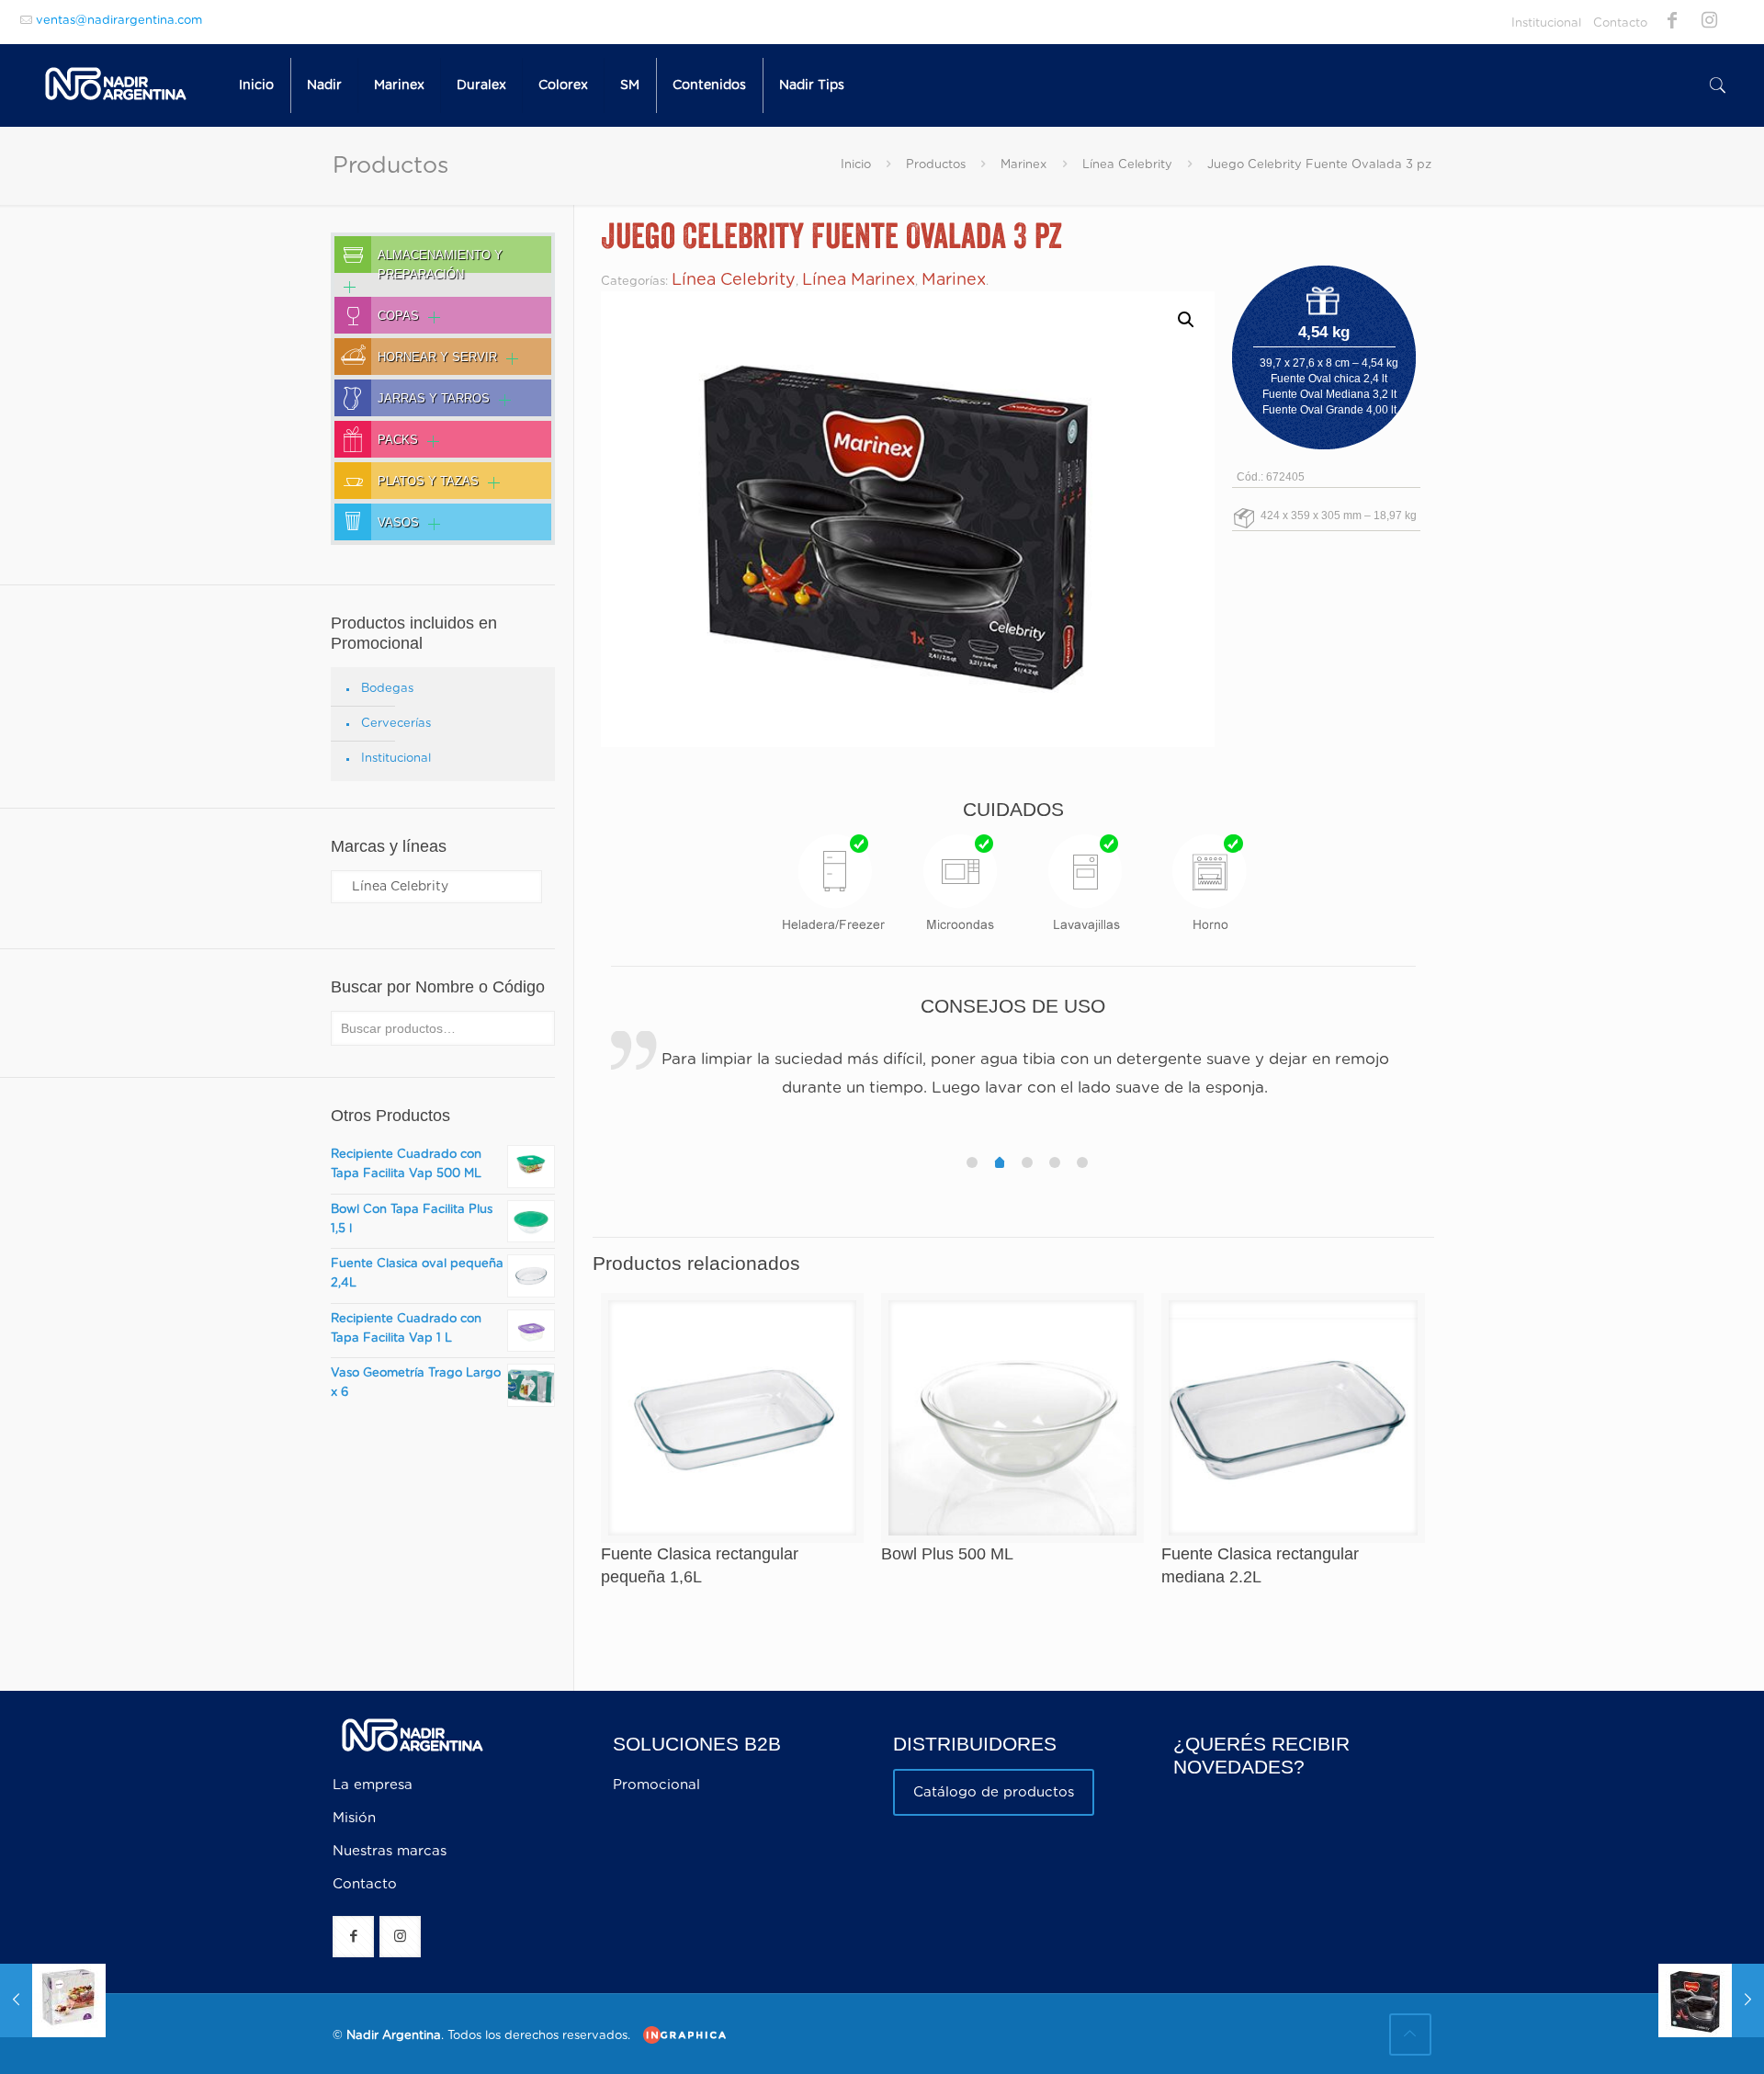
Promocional (656, 1785)
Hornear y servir (437, 357)
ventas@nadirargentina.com (119, 21)
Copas (398, 316)
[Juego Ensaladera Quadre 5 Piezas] (53, 2000)
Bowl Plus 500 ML (947, 1554)
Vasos (398, 523)
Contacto (1620, 23)
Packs (398, 440)
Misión (354, 1818)
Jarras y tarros (434, 399)
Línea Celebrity (1127, 165)
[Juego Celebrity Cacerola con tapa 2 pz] (1711, 2000)
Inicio (856, 165)
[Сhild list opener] (345, 287)
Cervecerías (396, 724)
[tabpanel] (1014, 1076)
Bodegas (387, 689)
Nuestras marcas (390, 1851)
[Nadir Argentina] (116, 85)
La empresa (373, 1785)
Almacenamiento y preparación (440, 261)
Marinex (1023, 165)
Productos (936, 165)
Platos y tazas (428, 482)
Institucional (1546, 23)
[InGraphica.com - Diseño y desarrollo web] (680, 2035)
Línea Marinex (859, 280)
